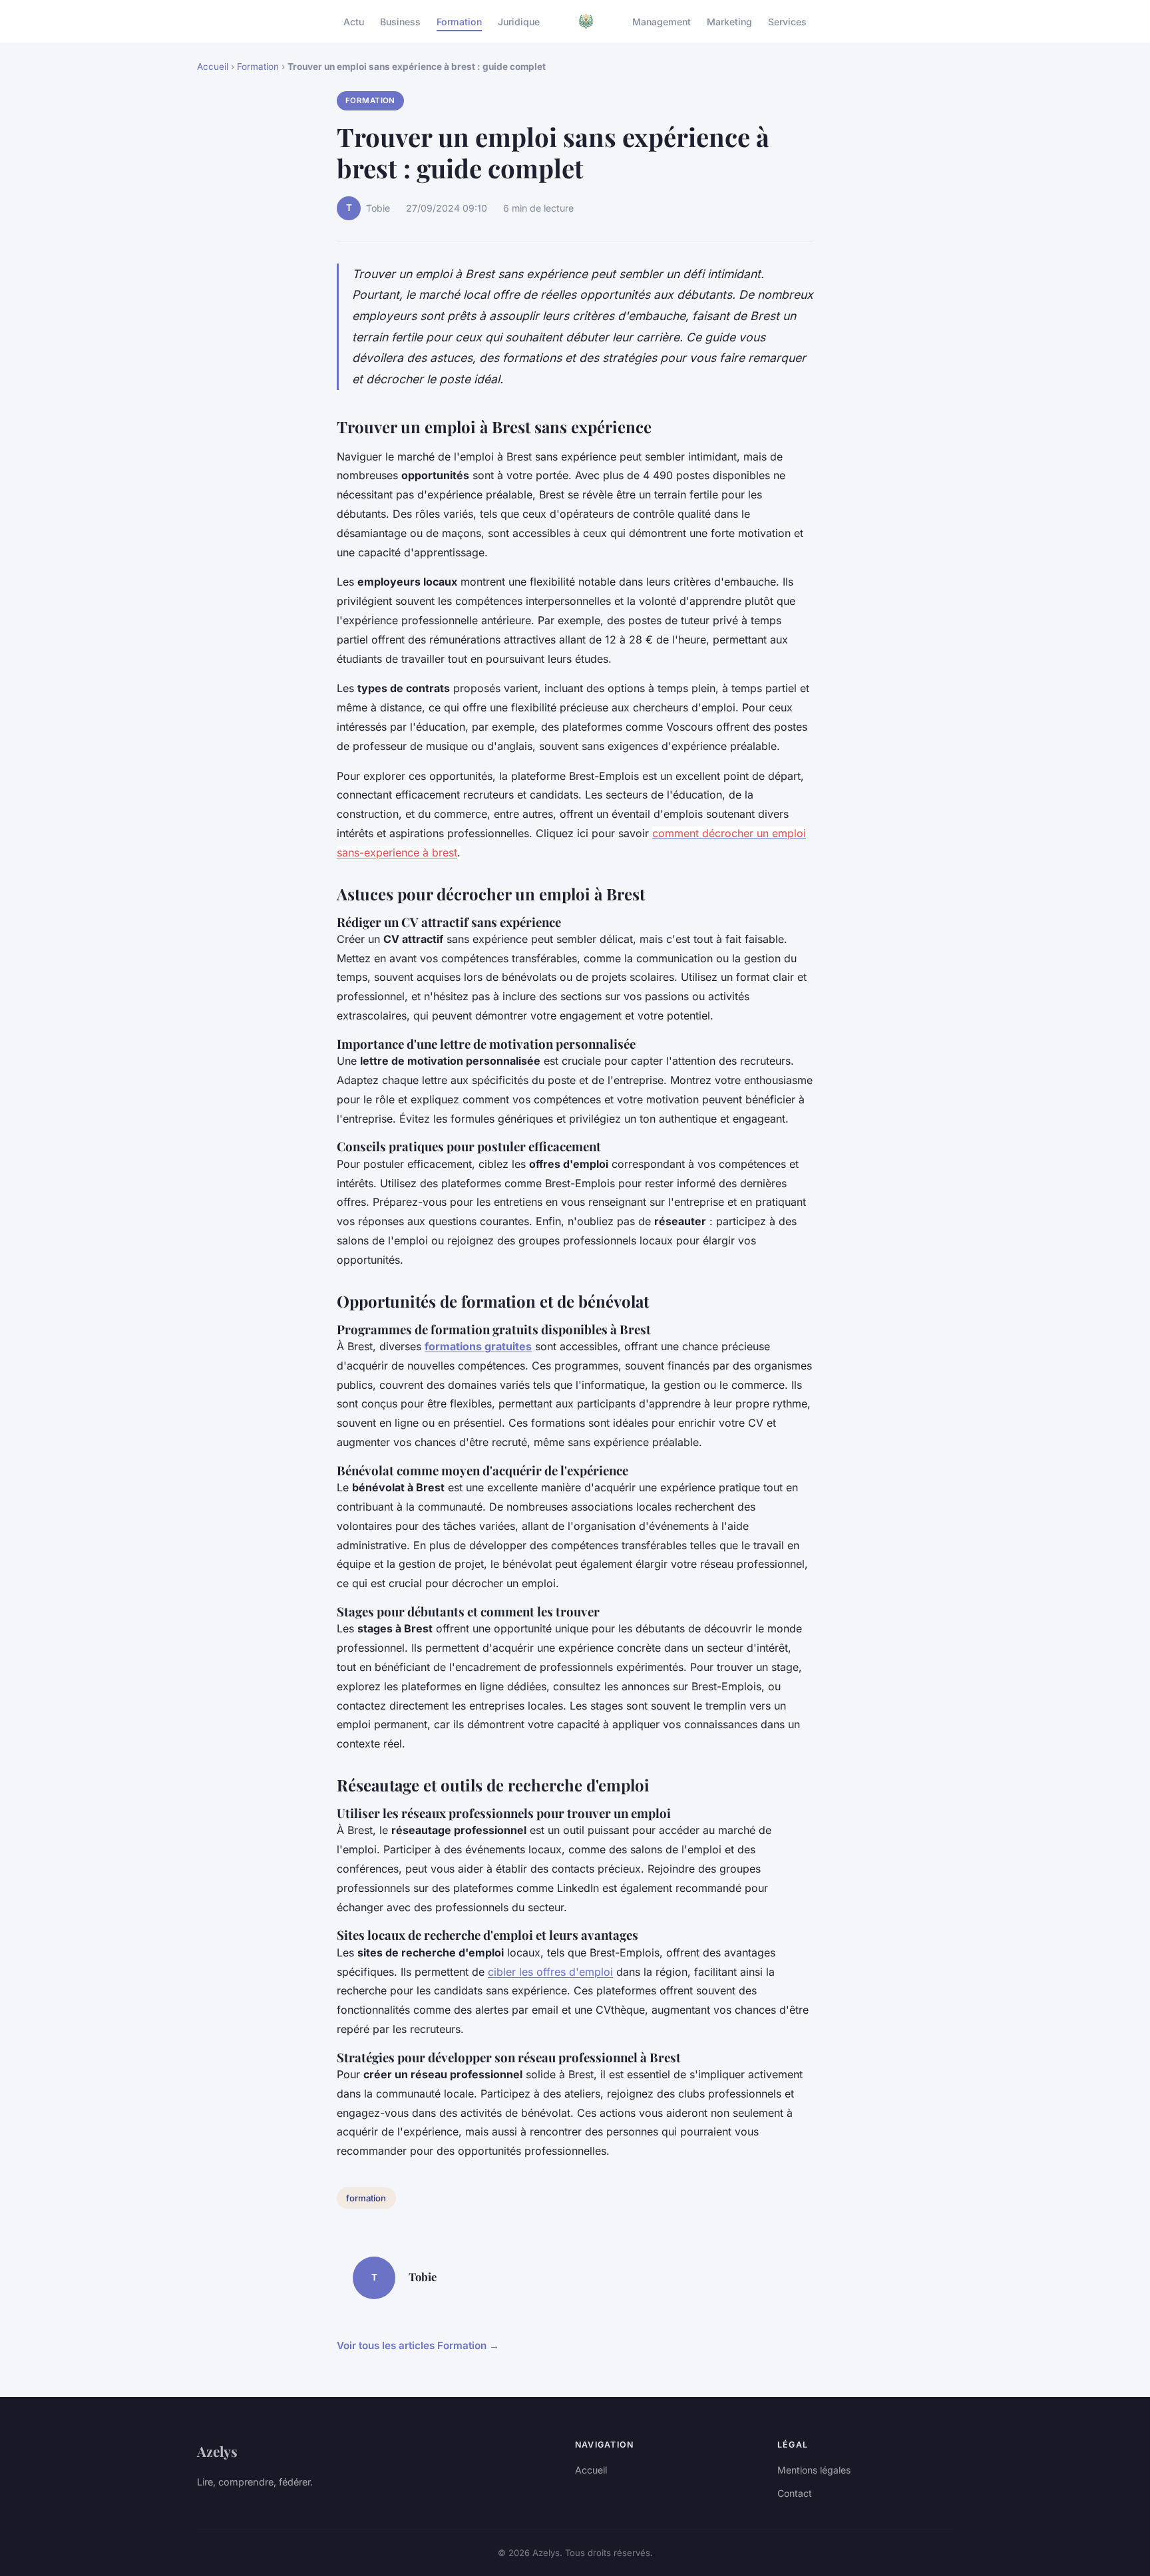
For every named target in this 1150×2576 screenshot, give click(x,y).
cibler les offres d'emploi (550, 1972)
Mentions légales (814, 2470)
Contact (795, 2493)
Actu (354, 21)
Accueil (213, 67)
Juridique (519, 21)
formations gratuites (478, 1346)
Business (400, 21)
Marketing (729, 21)
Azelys (217, 2451)
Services (787, 21)
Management (662, 21)
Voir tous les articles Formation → (418, 2345)
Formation (459, 21)
